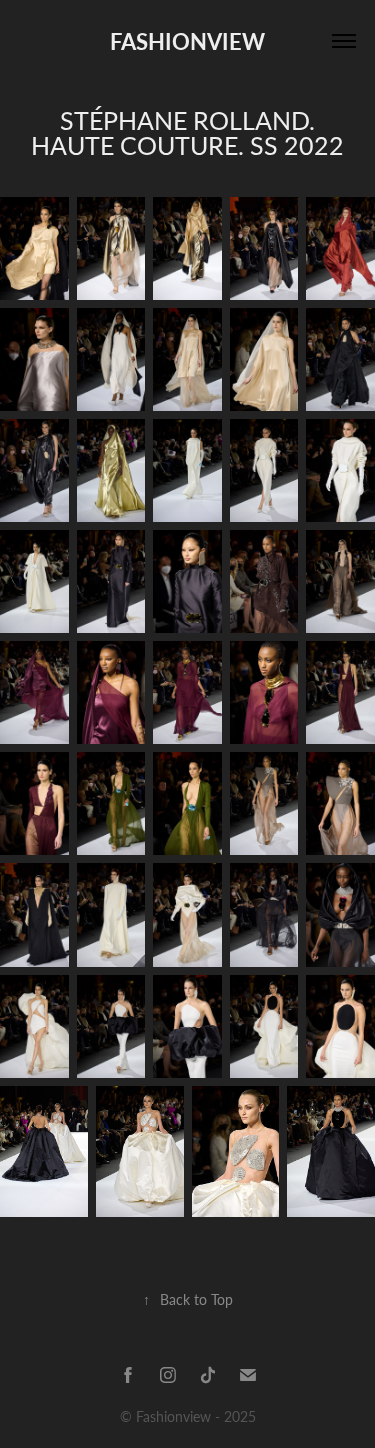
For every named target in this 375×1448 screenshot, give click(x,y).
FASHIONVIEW (187, 41)
